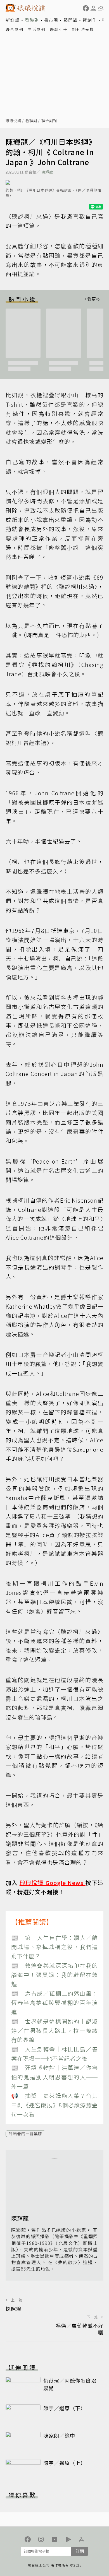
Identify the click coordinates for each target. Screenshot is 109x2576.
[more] (93, 299)
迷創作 (90, 20)
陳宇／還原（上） (65, 2463)
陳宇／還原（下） (65, 2408)
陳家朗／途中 (59, 2435)
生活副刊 (37, 29)
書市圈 (51, 20)
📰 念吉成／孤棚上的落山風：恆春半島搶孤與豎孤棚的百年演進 (54, 2003)
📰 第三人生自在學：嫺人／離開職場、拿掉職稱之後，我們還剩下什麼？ (54, 1947)
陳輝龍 (47, 172)
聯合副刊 (15, 29)
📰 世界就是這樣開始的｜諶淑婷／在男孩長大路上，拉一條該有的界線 (54, 2031)
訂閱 (80, 2551)
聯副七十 (59, 29)
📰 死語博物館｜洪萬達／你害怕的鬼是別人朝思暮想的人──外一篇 (54, 2077)
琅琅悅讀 (13, 121)
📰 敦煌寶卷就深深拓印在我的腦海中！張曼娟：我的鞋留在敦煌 (54, 1975)
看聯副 (32, 20)
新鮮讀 (13, 20)
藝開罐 (71, 20)
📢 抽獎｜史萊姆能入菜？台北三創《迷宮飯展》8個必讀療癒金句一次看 (54, 2105)
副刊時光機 (83, 29)
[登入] (93, 8)
